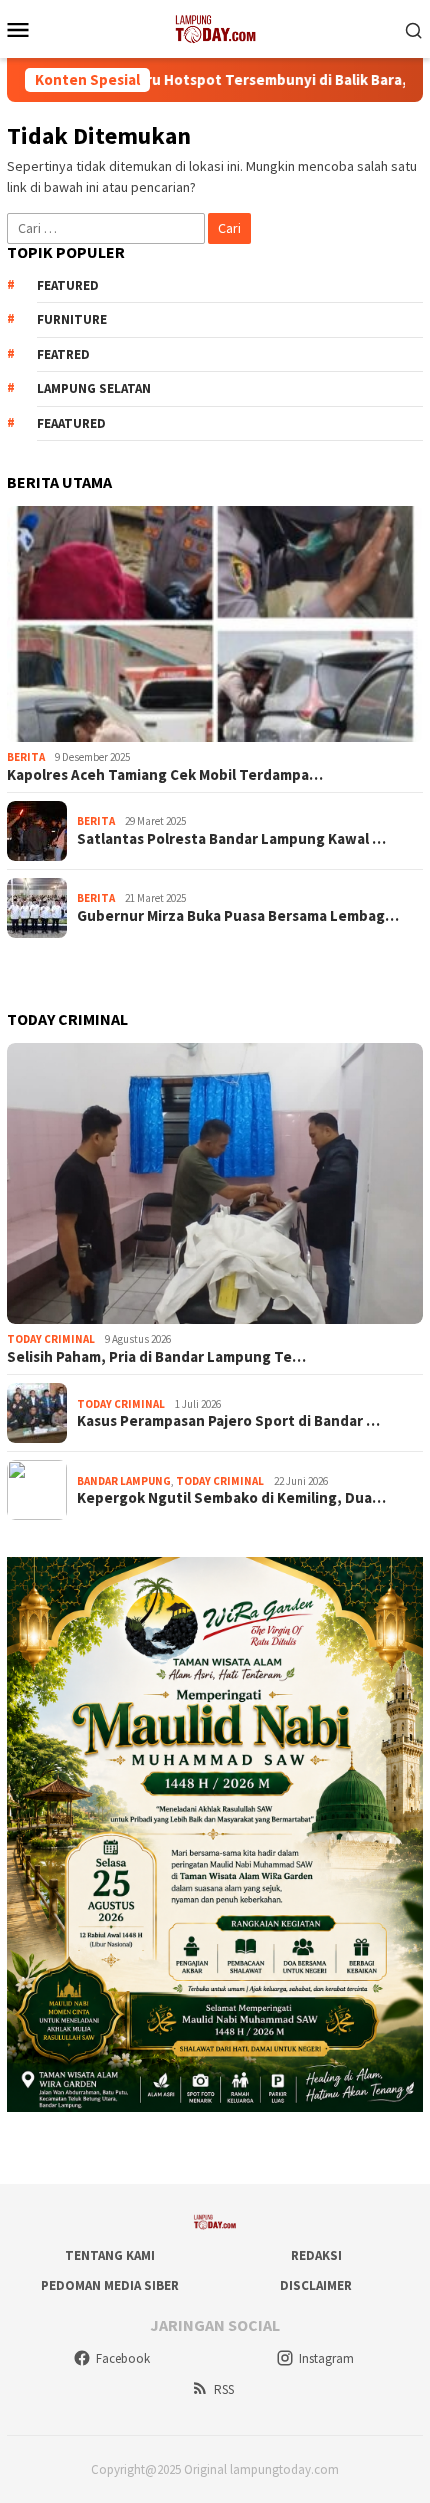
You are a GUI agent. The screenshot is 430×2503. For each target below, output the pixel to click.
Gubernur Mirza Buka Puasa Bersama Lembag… (238, 916)
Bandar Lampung (124, 1481)
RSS (224, 2389)
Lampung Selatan (94, 388)
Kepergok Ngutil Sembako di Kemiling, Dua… (231, 1498)
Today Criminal (51, 1339)
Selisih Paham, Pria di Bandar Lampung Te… (156, 1357)
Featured (68, 285)
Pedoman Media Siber (110, 2285)
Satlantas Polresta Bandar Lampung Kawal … (231, 839)
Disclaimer (316, 2285)
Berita (26, 757)
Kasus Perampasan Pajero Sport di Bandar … (228, 1421)
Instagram (326, 2358)
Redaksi (316, 2255)
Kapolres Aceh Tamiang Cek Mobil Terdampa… (165, 775)
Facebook (123, 2358)
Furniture (72, 319)
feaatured (71, 423)
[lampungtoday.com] (215, 27)
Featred (63, 354)
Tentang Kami (110, 2255)
